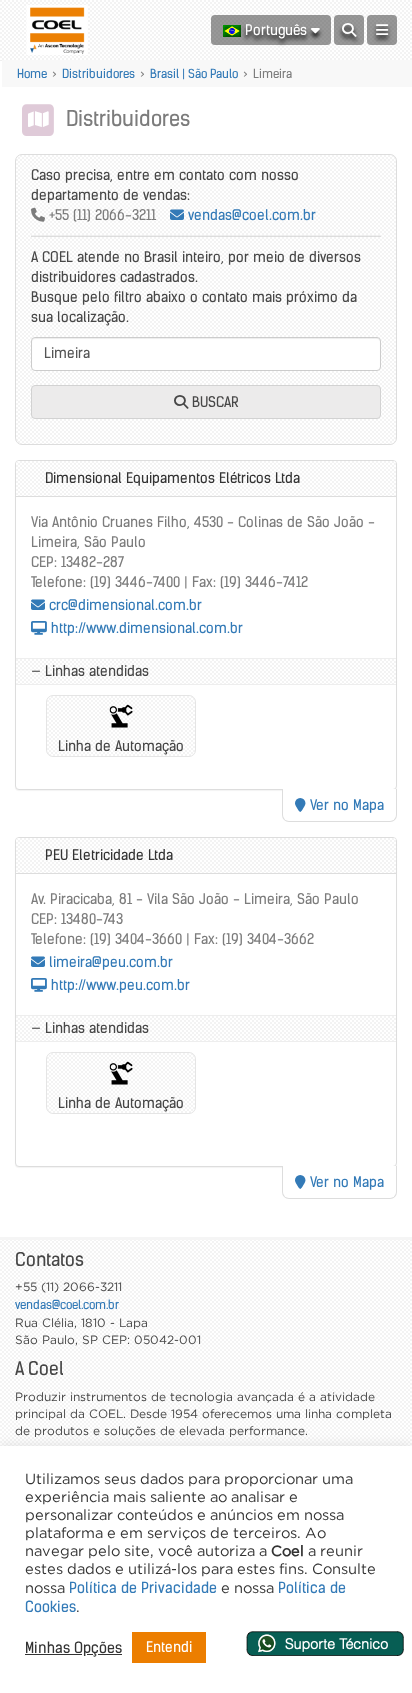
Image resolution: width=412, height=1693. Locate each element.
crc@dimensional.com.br (123, 605)
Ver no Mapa (345, 805)
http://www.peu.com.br (118, 985)
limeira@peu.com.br (109, 962)
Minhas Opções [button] (73, 1648)
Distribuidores (98, 73)
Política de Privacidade (143, 1588)
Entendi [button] (169, 1647)
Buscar (213, 402)
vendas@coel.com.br (250, 215)
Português (276, 30)
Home (32, 73)
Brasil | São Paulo (194, 73)
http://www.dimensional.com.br (145, 628)
